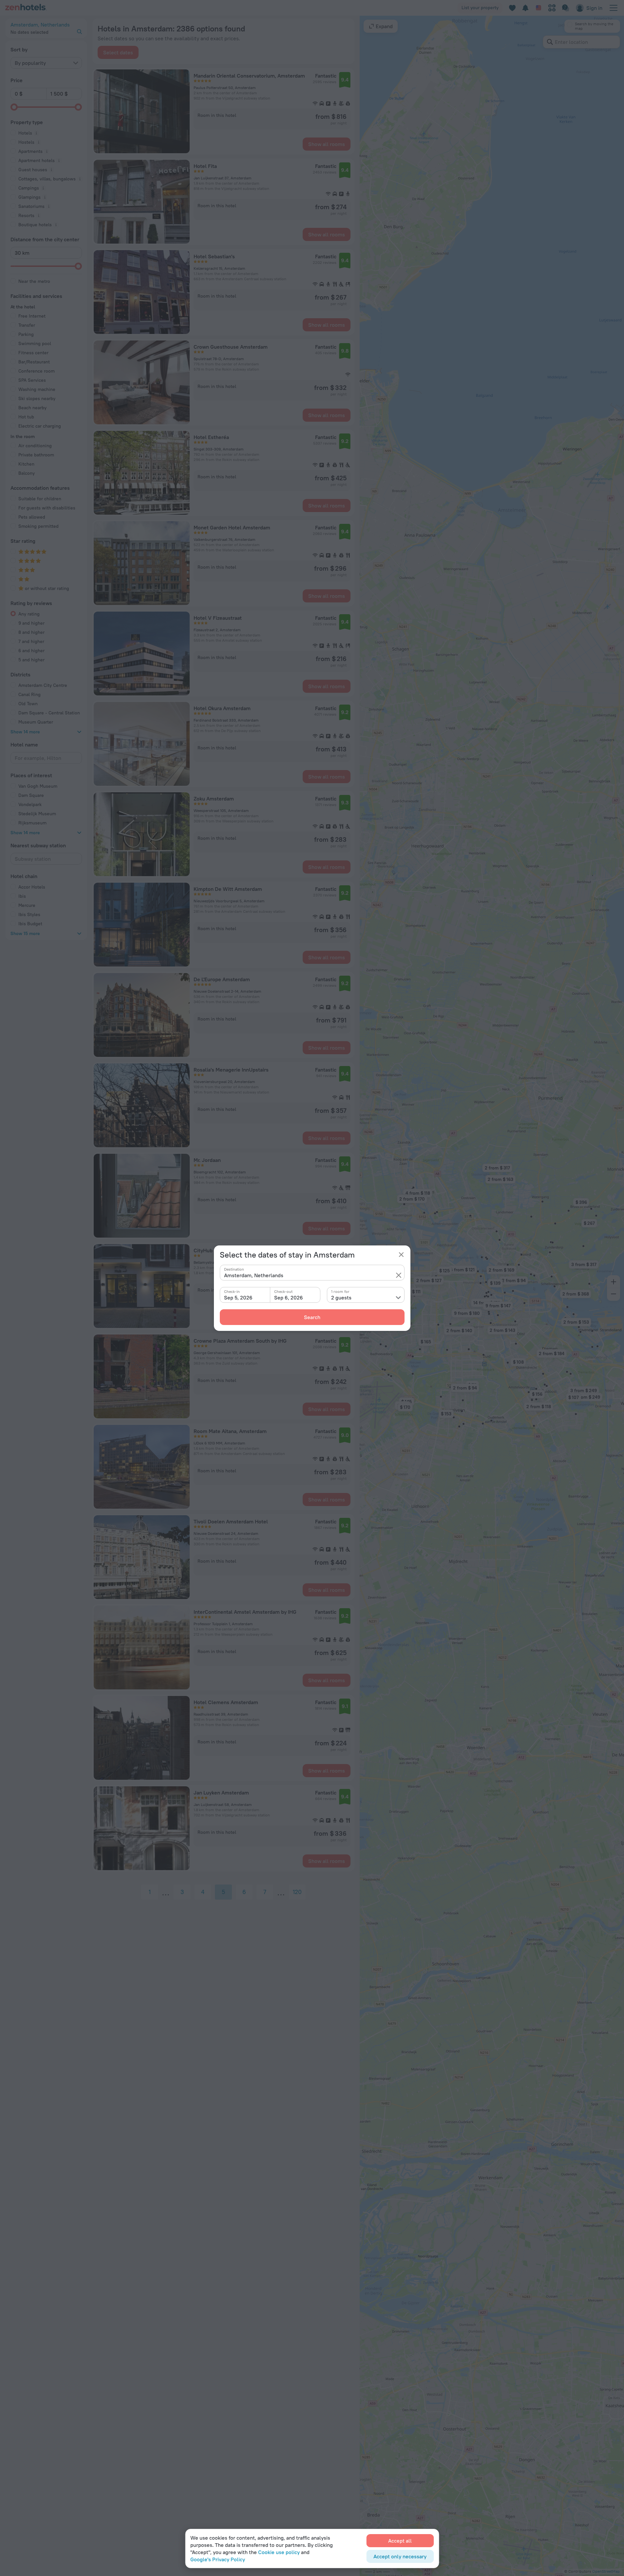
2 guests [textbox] (341, 1297)
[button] (399, 1275)
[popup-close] (401, 1255)
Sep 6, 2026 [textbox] (289, 1297)
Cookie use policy (279, 2552)
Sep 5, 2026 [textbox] (238, 1297)
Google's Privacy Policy (218, 2559)
